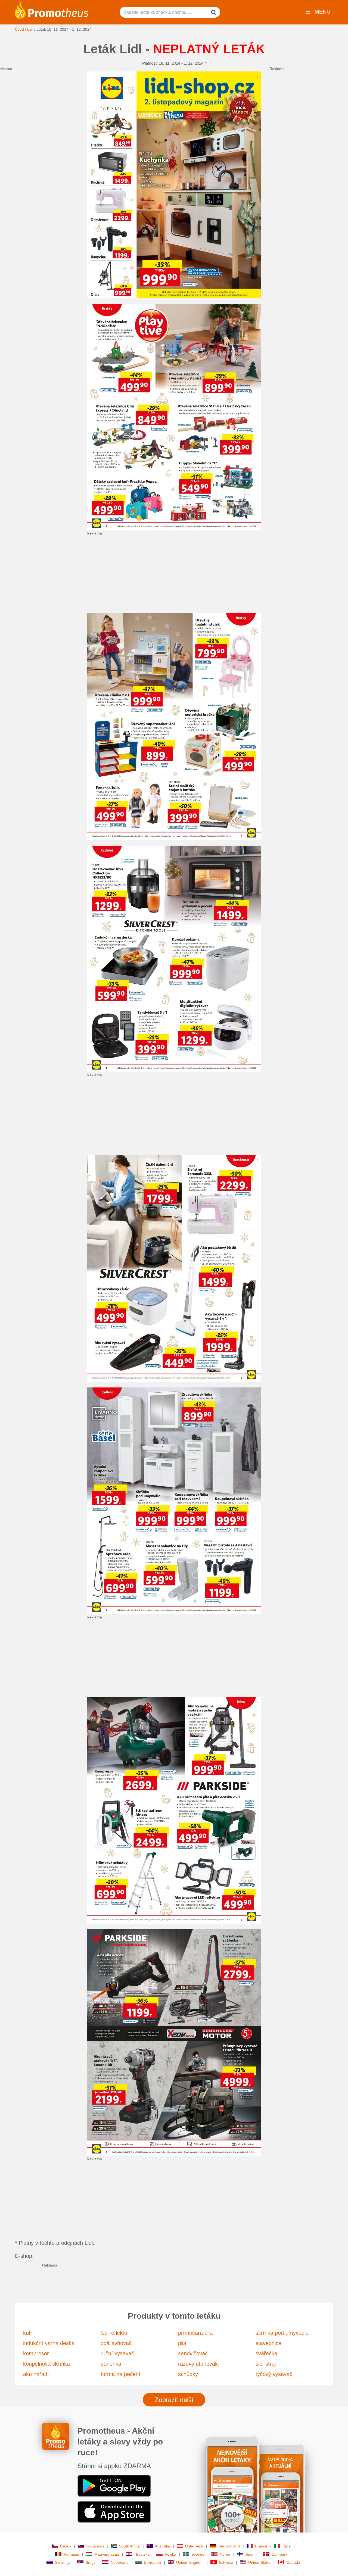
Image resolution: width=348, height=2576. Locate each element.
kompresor (36, 2353)
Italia (287, 2546)
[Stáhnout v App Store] (114, 2511)
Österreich (194, 2546)
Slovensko (95, 2546)
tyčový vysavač (274, 2374)
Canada (293, 2562)
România (71, 2554)
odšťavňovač (116, 2343)
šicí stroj (266, 2364)
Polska (170, 2554)
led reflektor (115, 2333)
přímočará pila (195, 2333)
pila (182, 2343)
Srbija (91, 2562)
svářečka (266, 2353)
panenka (111, 2364)
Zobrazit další (174, 2400)
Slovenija (63, 2562)
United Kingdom (190, 2562)
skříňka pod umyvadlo (282, 2333)
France (261, 2546)
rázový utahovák (198, 2364)
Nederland (120, 2562)
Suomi (251, 2554)
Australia (162, 2546)
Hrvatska (142, 2554)
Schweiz (226, 2562)
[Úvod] (52, 10)
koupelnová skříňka (46, 2364)
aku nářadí (36, 2374)
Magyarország (107, 2554)
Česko (66, 2546)
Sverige (198, 2554)
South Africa (129, 2546)
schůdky (188, 2374)
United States (260, 2562)
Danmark (279, 2554)
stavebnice (268, 2343)
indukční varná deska (49, 2343)
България (152, 2562)
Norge (225, 2554)
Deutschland (229, 2546)
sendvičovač (193, 2353)
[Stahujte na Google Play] (114, 2485)
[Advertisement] (217, 574)
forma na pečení (120, 2374)
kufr (28, 2333)
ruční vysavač (117, 2353)
